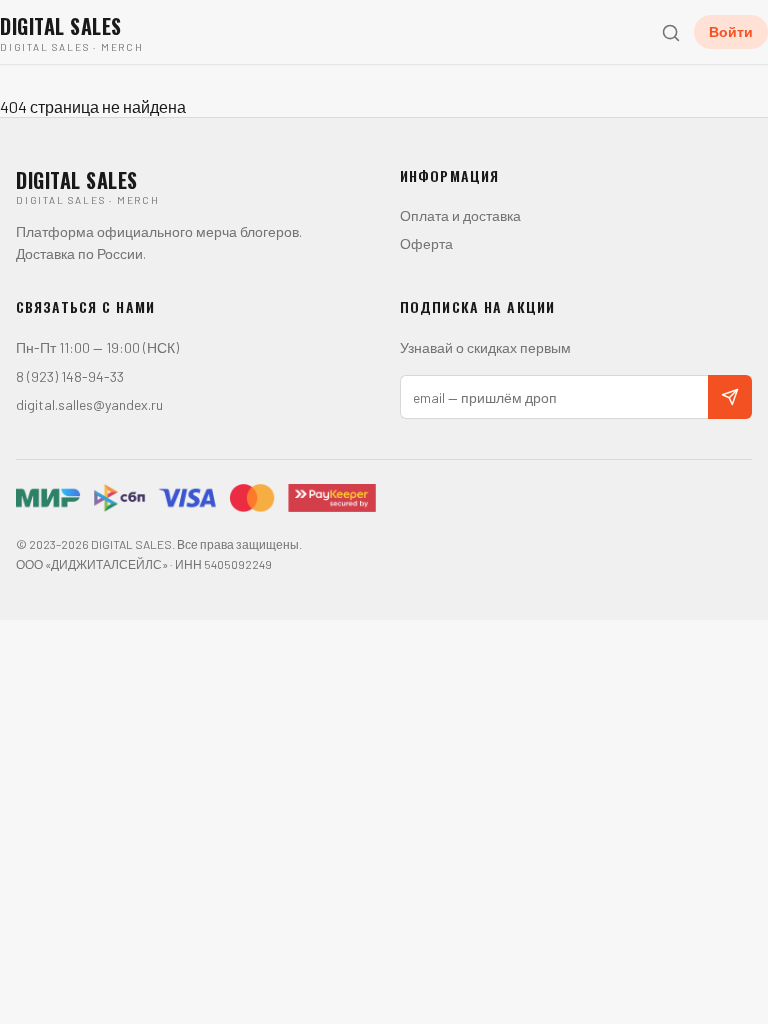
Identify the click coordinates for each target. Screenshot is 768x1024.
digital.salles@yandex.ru (89, 404)
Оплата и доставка (460, 215)
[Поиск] (670, 32)
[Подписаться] (730, 397)
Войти (731, 31)
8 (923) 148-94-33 (70, 376)
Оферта (426, 243)
